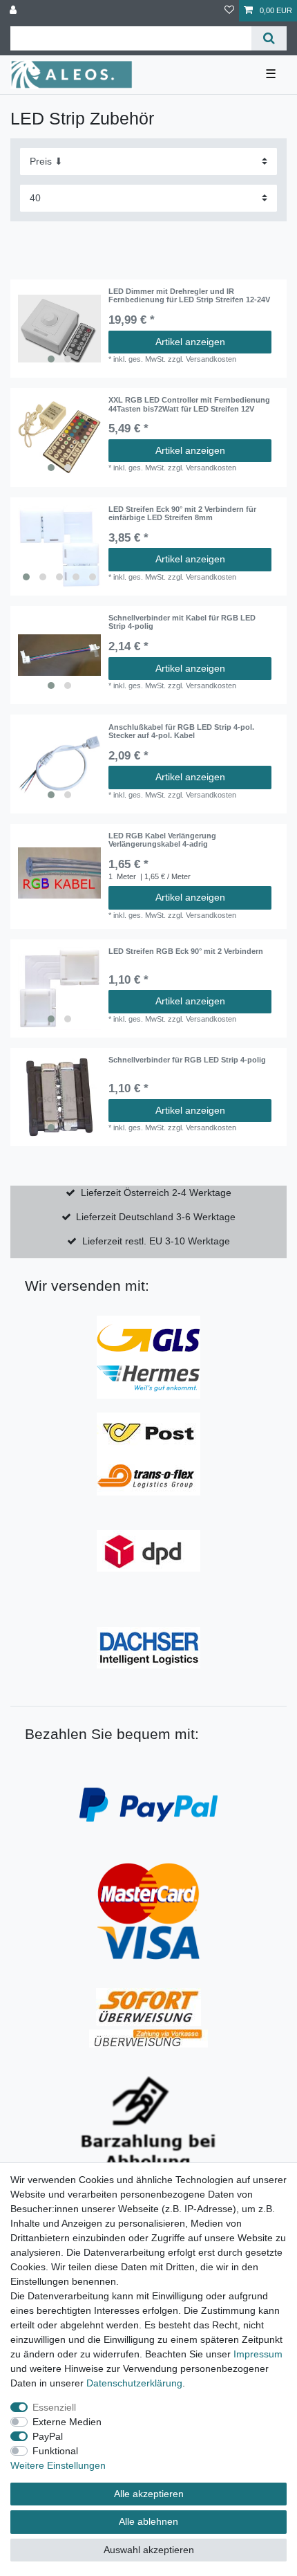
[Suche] (269, 38)
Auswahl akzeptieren (149, 2550)
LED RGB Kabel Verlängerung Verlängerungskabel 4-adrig (162, 840)
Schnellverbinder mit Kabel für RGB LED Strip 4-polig (182, 622)
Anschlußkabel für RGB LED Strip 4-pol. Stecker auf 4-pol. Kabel (181, 731)
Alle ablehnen (148, 2521)
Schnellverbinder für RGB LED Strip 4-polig (187, 1060)
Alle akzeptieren (149, 2494)
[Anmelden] (15, 11)
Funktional (55, 2451)
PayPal (48, 2436)
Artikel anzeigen (190, 342)
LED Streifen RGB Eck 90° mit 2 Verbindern (186, 951)
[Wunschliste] (229, 11)
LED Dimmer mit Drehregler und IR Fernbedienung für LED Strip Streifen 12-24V (189, 295)
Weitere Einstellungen (58, 2465)
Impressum (258, 2354)
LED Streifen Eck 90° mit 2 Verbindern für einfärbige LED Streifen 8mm (182, 513)
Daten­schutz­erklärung (134, 2383)
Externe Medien (67, 2422)
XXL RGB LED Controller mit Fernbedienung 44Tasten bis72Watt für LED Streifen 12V (189, 404)
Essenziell (54, 2407)
